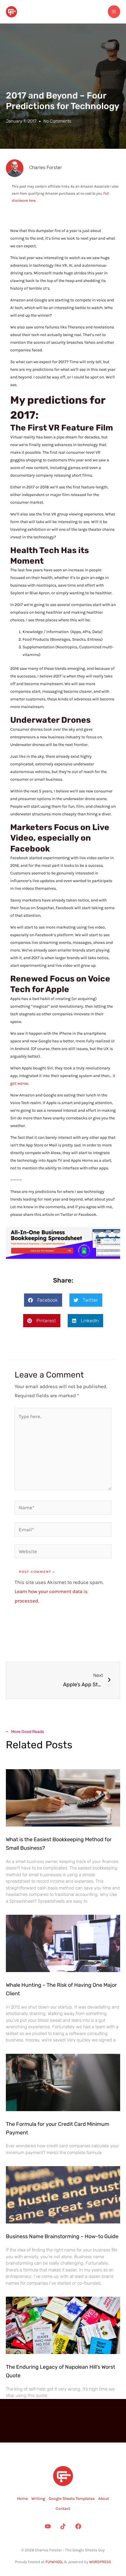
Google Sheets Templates (72, 2499)
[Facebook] (78, 2526)
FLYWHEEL (54, 2562)
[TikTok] (63, 2526)
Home (22, 2499)
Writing (38, 2499)
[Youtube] (48, 2526)
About (104, 2499)
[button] (43, 1300)
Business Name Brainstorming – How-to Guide (62, 2236)
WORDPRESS (100, 2562)
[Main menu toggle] (114, 12)
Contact (63, 2509)
